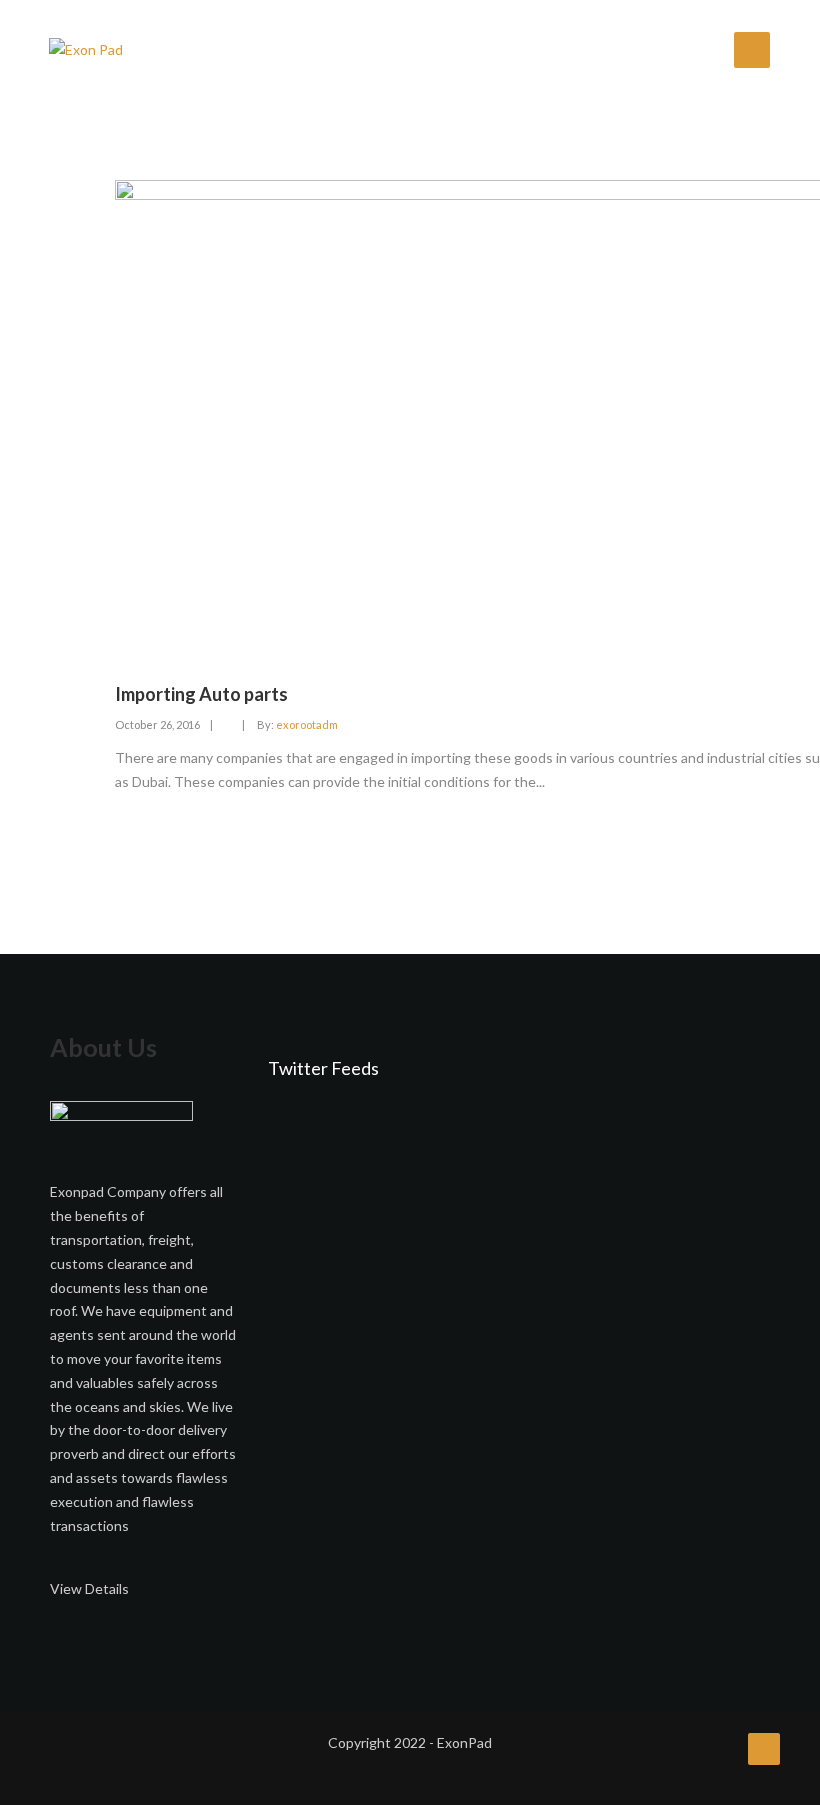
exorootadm (307, 724)
